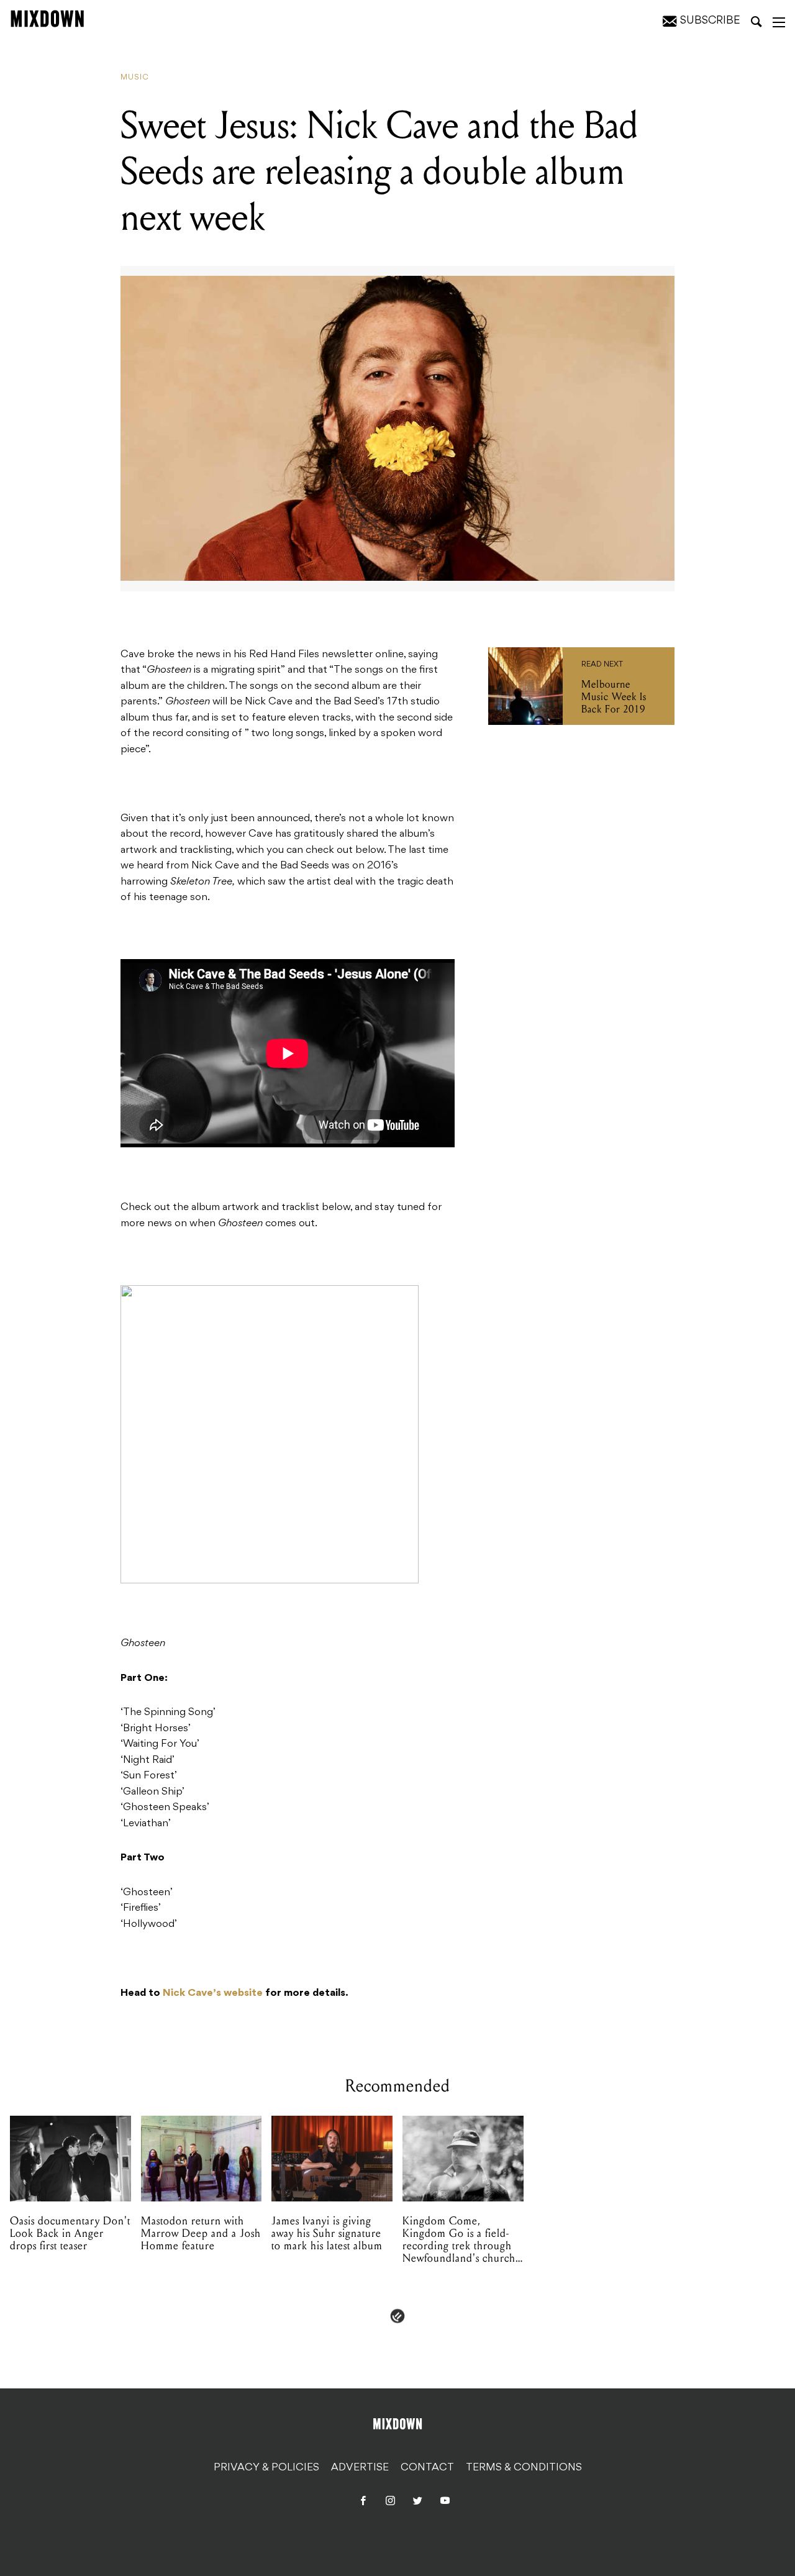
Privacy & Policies (266, 2468)
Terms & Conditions (524, 2468)
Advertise (360, 2468)
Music (135, 78)
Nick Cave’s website (213, 1993)
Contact (427, 2468)
